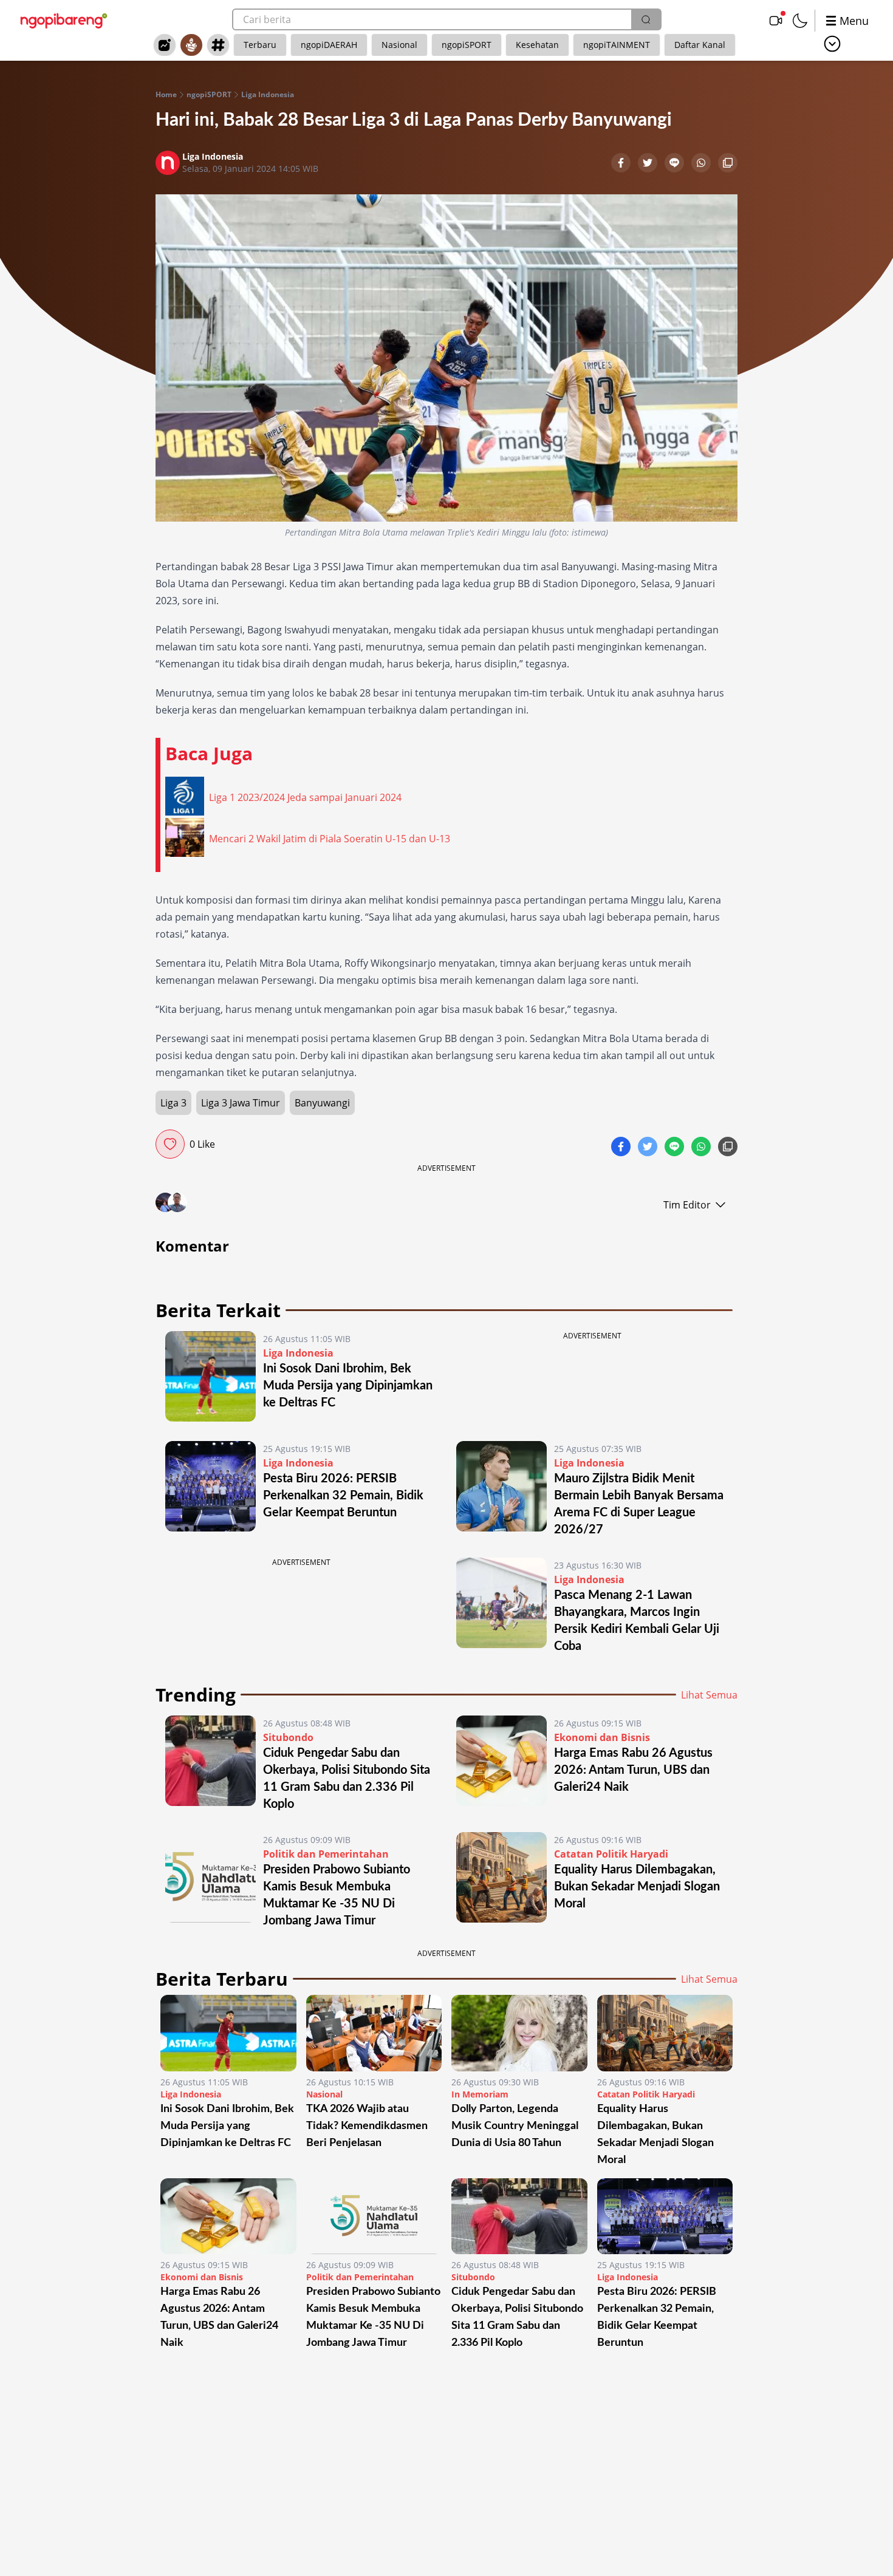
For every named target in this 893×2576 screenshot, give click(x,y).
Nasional (399, 45)
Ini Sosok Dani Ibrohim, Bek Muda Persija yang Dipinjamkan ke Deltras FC (348, 1386)
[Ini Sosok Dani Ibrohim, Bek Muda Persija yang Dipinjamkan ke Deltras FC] (210, 1376)
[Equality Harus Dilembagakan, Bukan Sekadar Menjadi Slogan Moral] (501, 1881)
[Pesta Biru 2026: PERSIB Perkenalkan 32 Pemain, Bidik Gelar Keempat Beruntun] (210, 1490)
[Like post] (170, 1144)
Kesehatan (537, 45)
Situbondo (288, 1737)
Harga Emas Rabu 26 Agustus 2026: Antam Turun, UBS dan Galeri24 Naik (633, 1770)
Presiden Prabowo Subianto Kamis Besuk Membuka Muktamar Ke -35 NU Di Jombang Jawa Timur (373, 2317)
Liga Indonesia (268, 95)
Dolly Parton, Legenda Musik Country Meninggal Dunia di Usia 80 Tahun (515, 2126)
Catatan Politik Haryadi (611, 1854)
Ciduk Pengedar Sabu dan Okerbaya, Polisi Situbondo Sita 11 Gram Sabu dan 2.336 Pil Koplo (517, 2317)
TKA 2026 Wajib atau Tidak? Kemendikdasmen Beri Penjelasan (367, 2126)
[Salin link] (728, 164)
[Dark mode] (800, 21)
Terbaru (260, 45)
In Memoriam (480, 2094)
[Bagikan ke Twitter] (649, 164)
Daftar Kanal (700, 45)
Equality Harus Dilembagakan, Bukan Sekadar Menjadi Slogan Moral (637, 1887)
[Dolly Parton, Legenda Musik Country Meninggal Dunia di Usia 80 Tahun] (519, 2033)
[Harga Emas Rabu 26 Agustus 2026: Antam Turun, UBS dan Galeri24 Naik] (501, 1764)
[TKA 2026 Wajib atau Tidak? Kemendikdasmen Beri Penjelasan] (374, 2033)
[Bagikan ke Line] (676, 164)
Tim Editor (687, 1205)
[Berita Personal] (191, 45)
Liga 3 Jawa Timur (241, 1103)
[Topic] (218, 45)
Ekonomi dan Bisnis (602, 1737)
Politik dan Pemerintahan (326, 1854)
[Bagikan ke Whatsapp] (702, 164)
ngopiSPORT (467, 45)
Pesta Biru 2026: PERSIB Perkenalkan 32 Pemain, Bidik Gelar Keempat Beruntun (343, 1496)
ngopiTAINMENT (617, 45)
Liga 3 (173, 1103)
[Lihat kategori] (832, 44)
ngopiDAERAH (329, 45)
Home (166, 95)
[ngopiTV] (776, 21)
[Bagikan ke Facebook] (622, 164)
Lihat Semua (709, 1695)
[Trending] (165, 45)
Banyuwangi (322, 1103)
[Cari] (646, 19)
